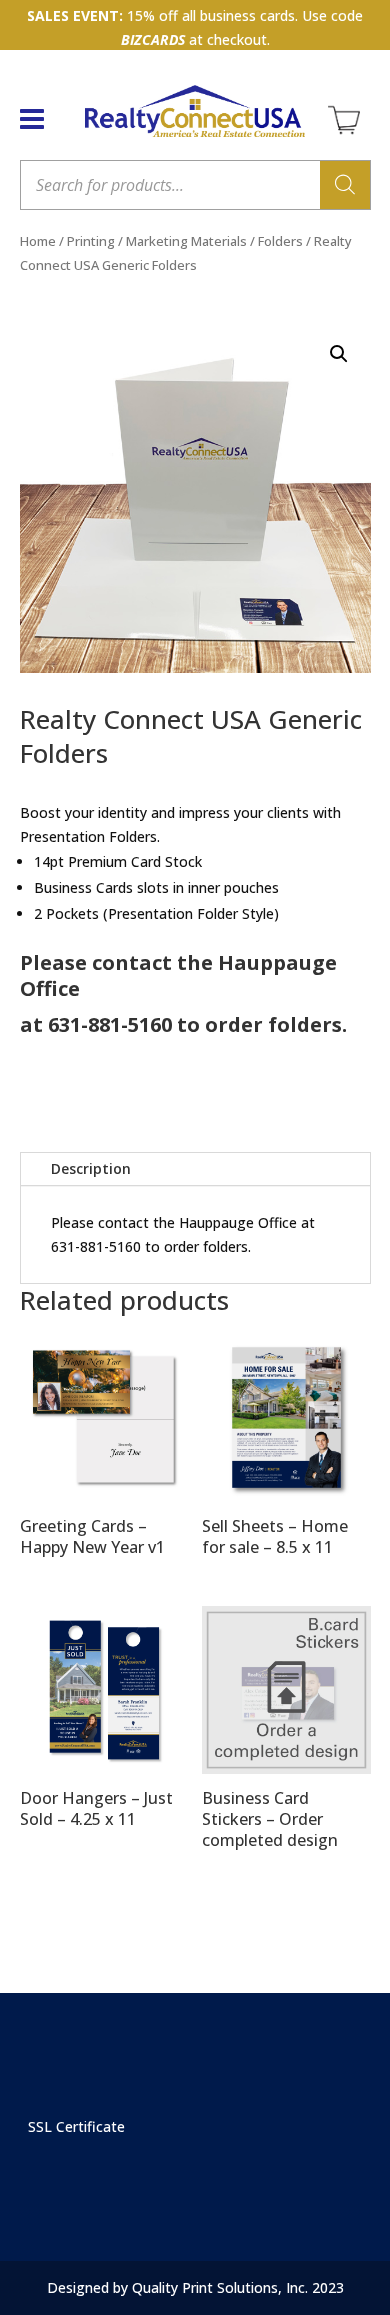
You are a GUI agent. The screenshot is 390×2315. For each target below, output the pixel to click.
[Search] (345, 185)
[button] (339, 354)
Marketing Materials (186, 241)
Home (38, 241)
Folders (280, 241)
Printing (91, 241)
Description (91, 1168)
